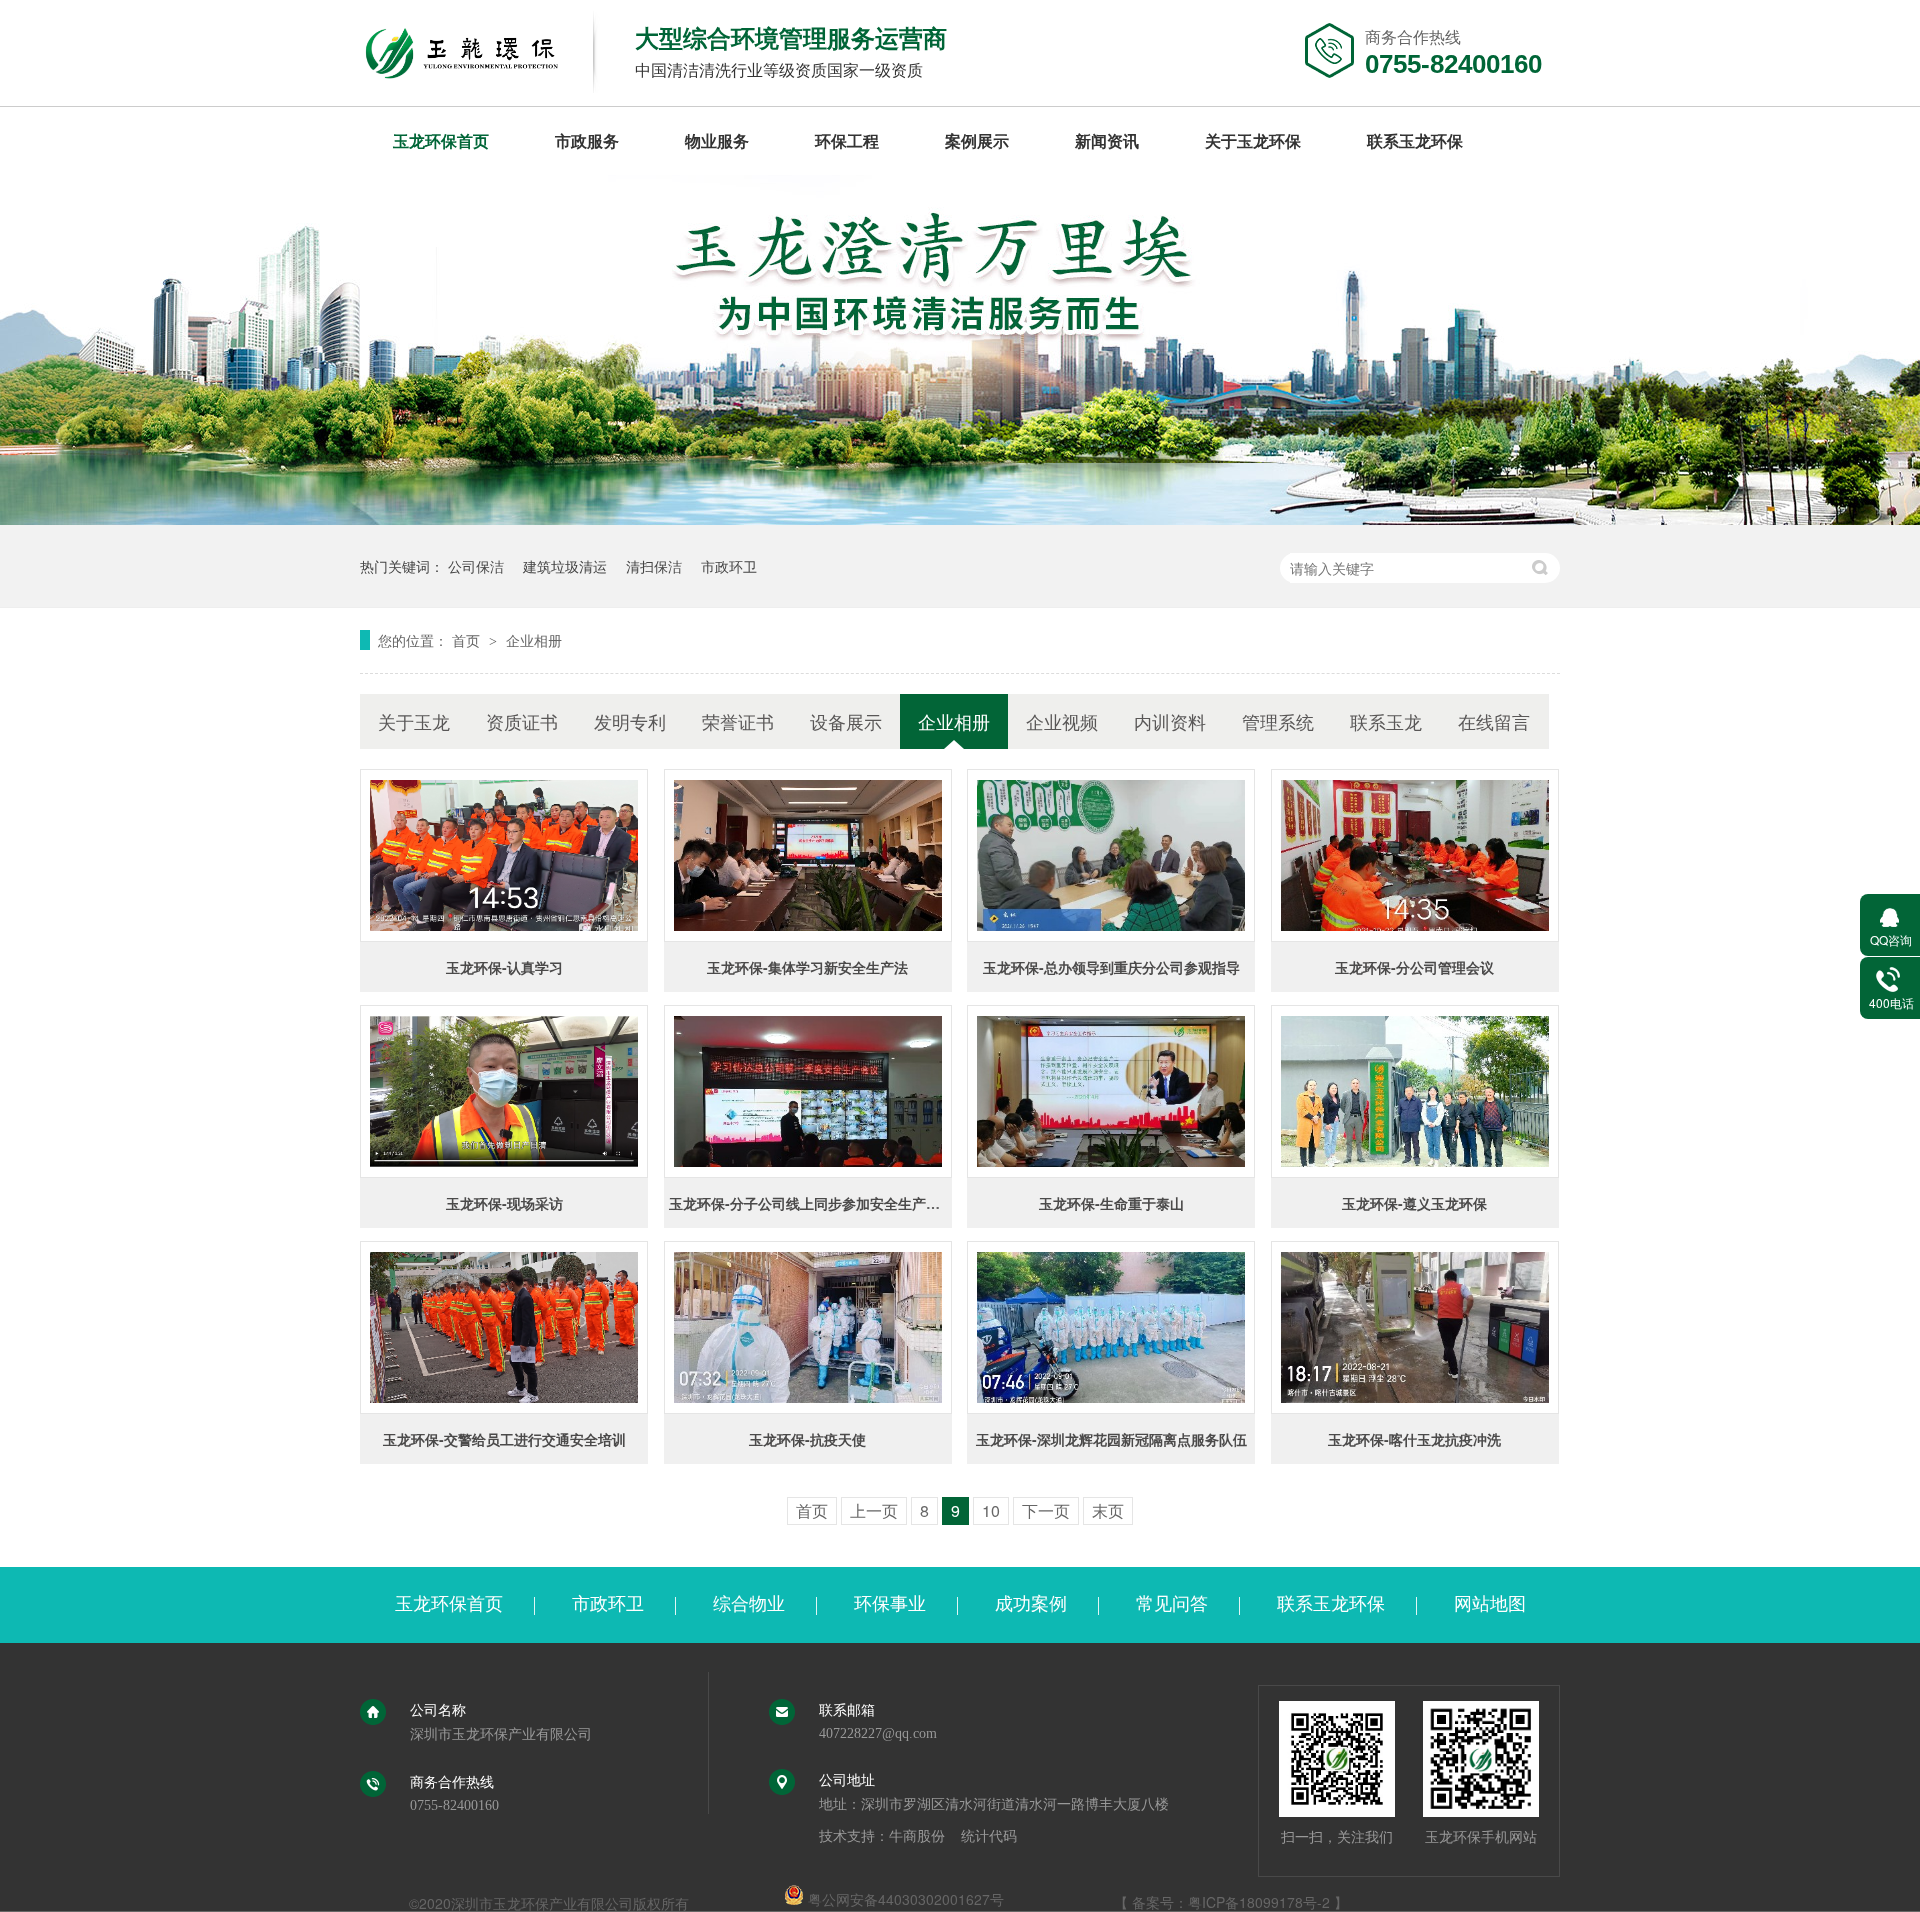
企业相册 (534, 640)
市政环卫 (729, 566)
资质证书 (522, 721)
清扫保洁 (654, 566)
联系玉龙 (1386, 721)
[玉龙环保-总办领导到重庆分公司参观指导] (1111, 855)
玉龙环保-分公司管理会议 (1414, 967)
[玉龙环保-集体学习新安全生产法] (808, 855)
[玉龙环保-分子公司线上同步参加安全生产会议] (808, 1091)
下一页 (1046, 1510)
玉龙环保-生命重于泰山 (1111, 1203)
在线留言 (1494, 721)
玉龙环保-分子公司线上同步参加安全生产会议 (811, 1203)
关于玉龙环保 (1253, 140)
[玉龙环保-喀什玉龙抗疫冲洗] (1415, 1327)
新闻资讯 (1107, 140)
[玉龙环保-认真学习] (504, 855)
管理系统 (1278, 721)
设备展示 (846, 721)
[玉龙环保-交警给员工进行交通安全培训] (504, 1327)
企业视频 (1062, 721)
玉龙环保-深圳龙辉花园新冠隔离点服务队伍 (1111, 1439)
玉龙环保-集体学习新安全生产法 (807, 967)
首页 (468, 640)
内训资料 (1170, 721)
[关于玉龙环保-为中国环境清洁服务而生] (960, 518)
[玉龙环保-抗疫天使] (808, 1327)
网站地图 (1490, 1604)
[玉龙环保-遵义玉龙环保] (1415, 1091)
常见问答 (1172, 1604)
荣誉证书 (738, 721)
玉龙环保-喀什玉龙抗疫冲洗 (1414, 1439)
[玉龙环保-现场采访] (504, 1091)
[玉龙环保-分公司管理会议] (1415, 855)
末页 (1108, 1510)
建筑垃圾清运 (565, 566)
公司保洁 (476, 566)
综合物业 (749, 1604)
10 (991, 1510)
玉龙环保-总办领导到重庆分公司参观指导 (1111, 967)
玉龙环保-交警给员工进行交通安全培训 (504, 1439)
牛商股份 (917, 1836)
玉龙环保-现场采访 (504, 1203)
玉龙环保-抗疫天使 (807, 1439)
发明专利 (630, 721)
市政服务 (587, 140)
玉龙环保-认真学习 (504, 967)
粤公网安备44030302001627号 (904, 1899)
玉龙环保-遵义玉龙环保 (1414, 1203)
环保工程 (847, 140)
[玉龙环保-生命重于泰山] (1111, 1091)
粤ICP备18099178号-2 (1259, 1902)
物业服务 (717, 140)
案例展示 (977, 140)
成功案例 (1031, 1604)
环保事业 (890, 1604)
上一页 (874, 1510)
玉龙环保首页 (441, 140)
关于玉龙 (414, 721)
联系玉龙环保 (1415, 140)
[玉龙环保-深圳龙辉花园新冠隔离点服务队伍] (1111, 1327)
